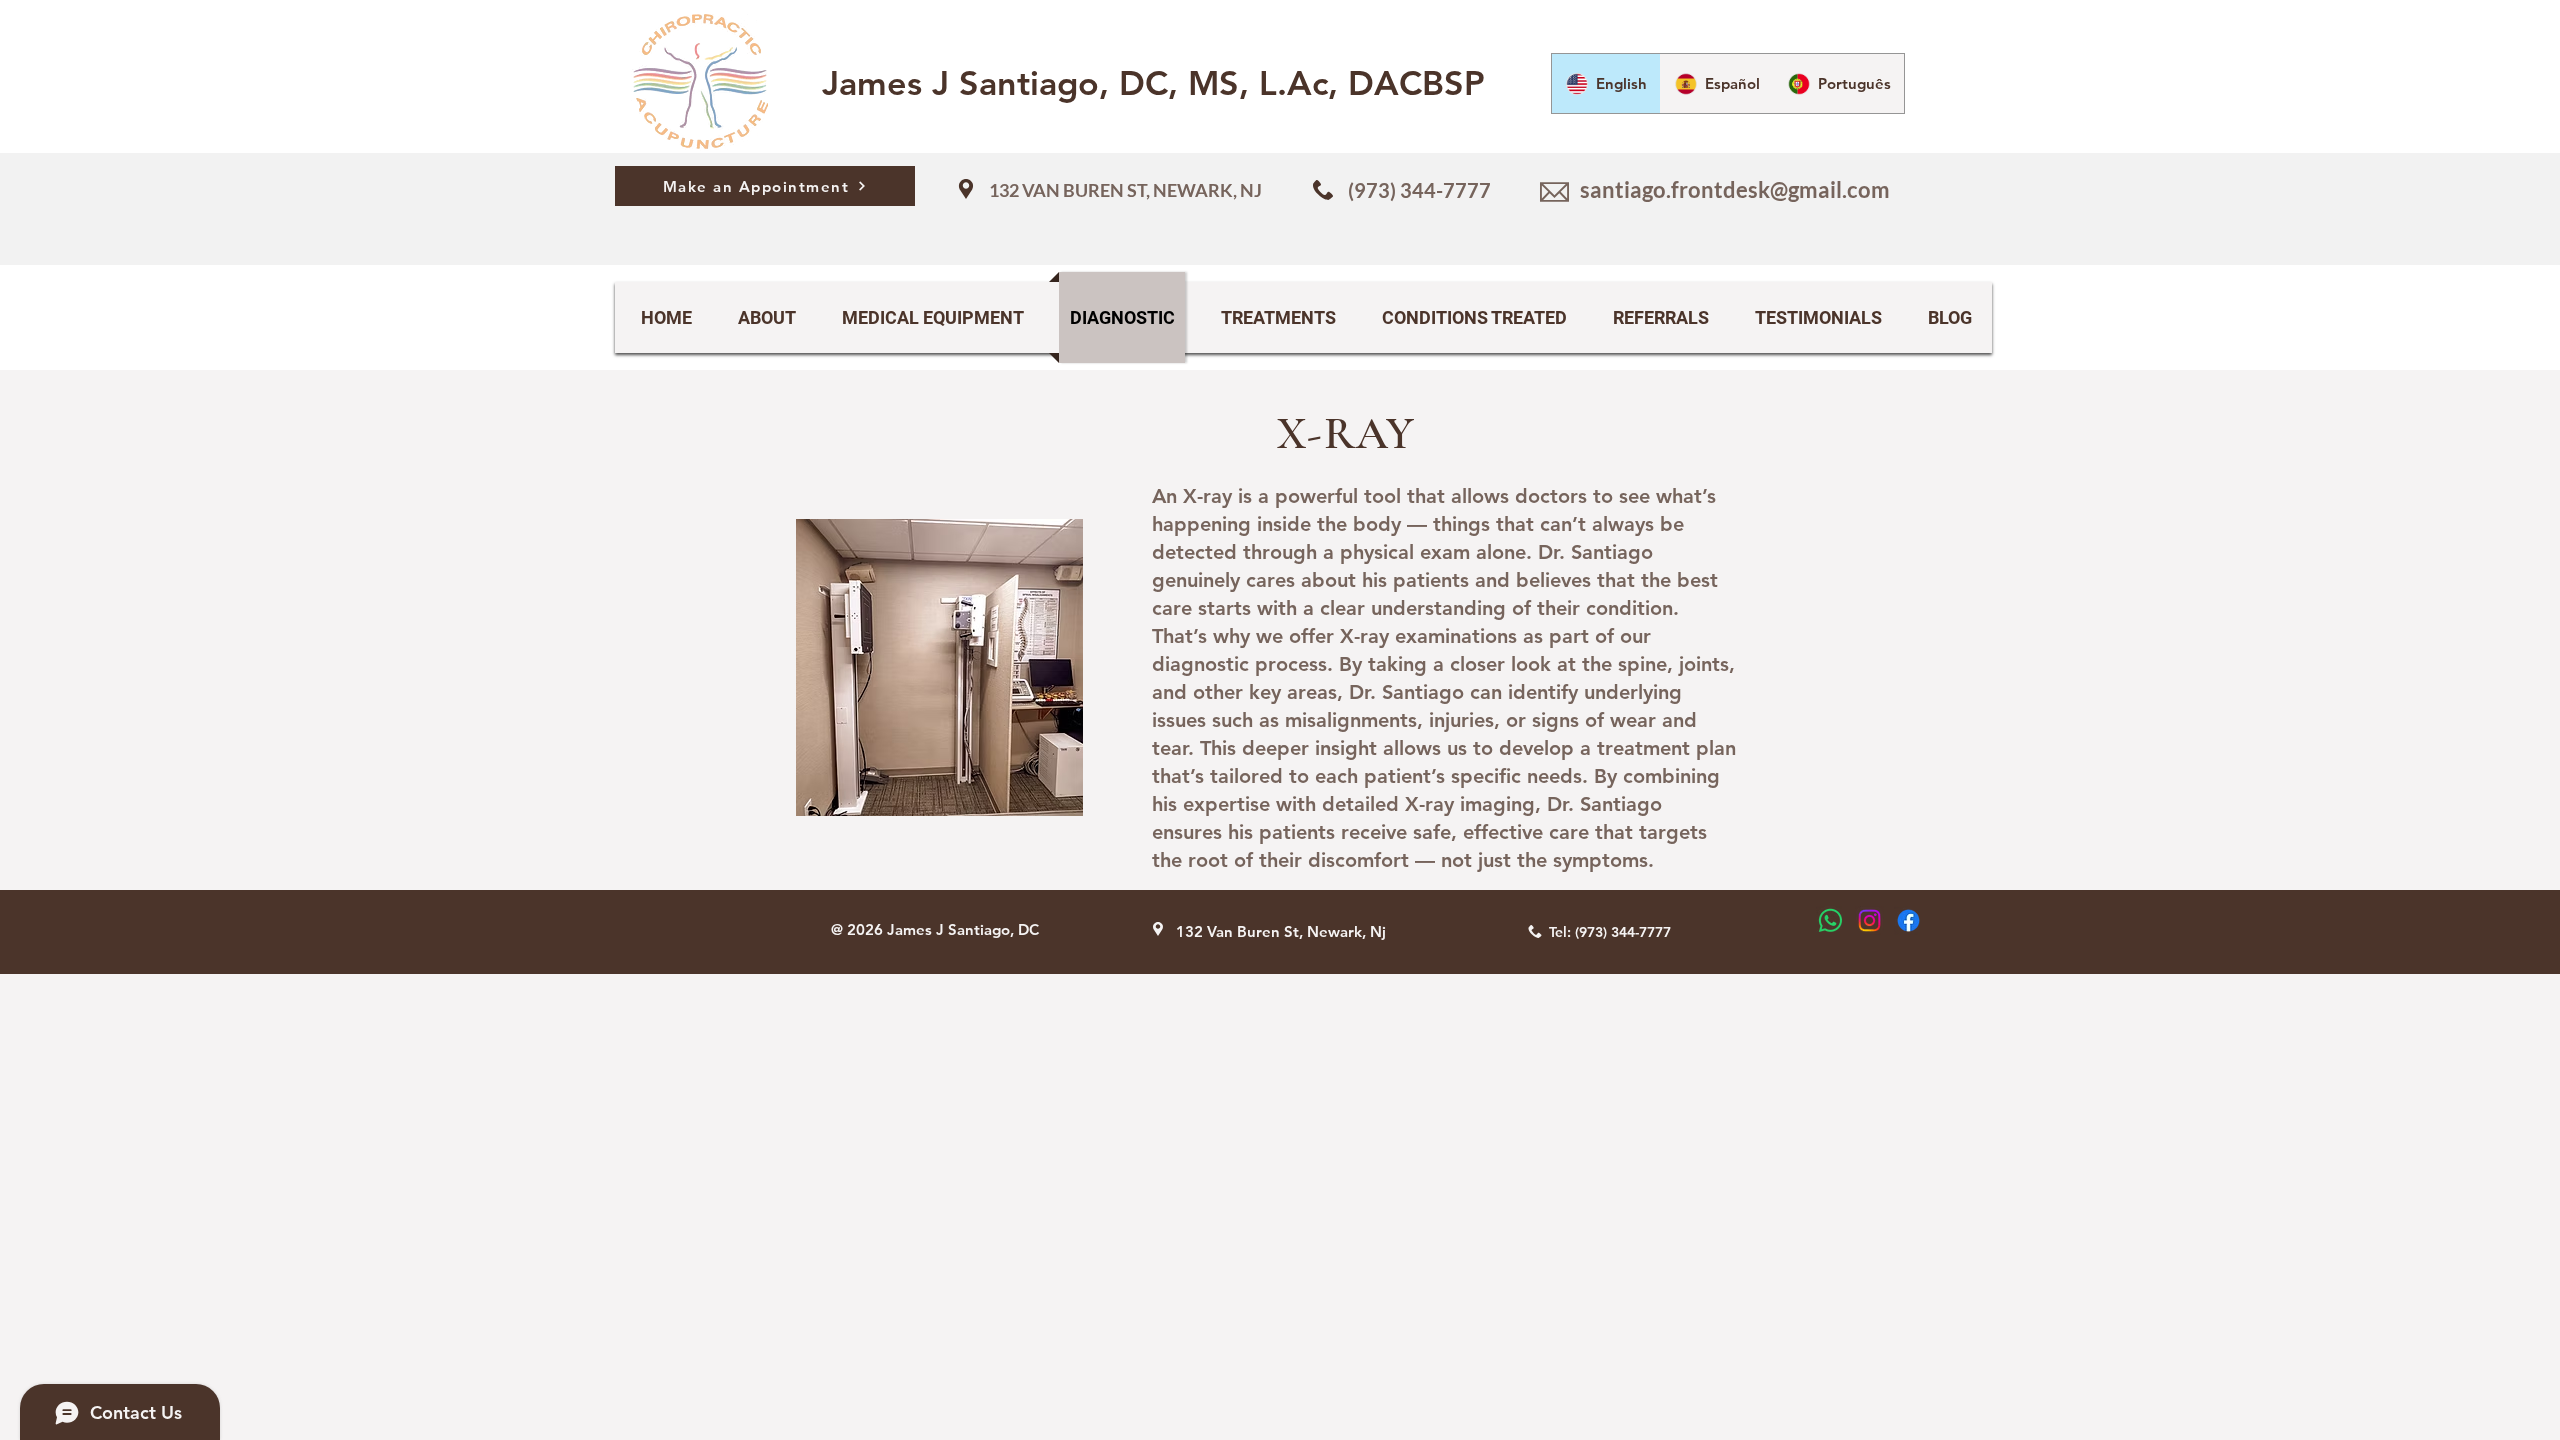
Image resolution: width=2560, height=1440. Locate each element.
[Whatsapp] (1830, 920)
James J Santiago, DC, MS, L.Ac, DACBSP (1153, 83)
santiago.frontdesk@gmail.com (1735, 189)
